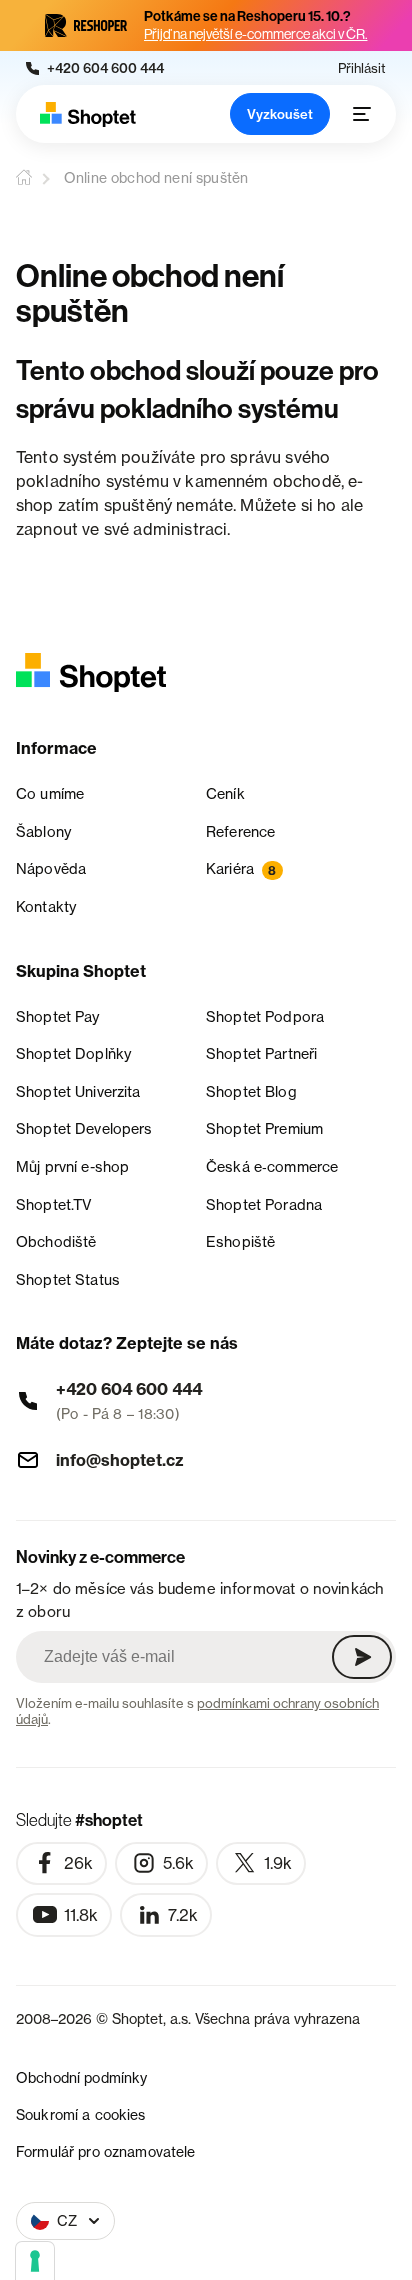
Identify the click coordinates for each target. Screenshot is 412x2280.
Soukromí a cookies (81, 2114)
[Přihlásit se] (362, 1657)
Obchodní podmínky (81, 2077)
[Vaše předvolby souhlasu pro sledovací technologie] (35, 2261)
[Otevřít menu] (362, 114)
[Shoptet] (88, 114)
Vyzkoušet (280, 114)
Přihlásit (362, 68)
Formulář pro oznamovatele (106, 2151)
